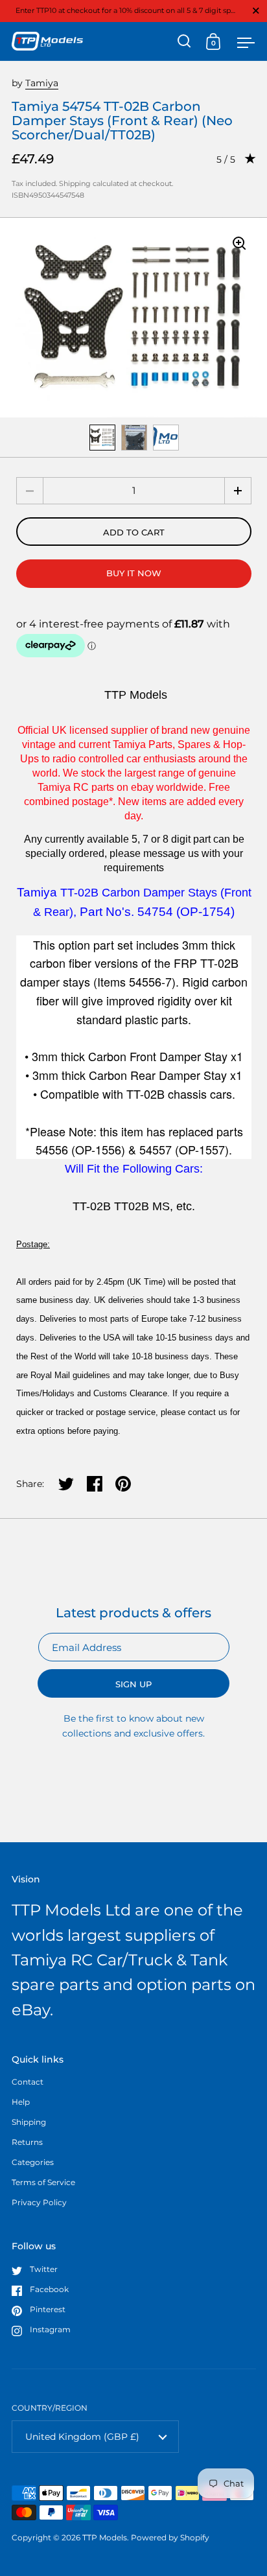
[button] (238, 491)
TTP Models (105, 2537)
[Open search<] (184, 41)
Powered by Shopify (170, 2537)
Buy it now (134, 573)
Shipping (75, 183)
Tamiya (42, 83)
